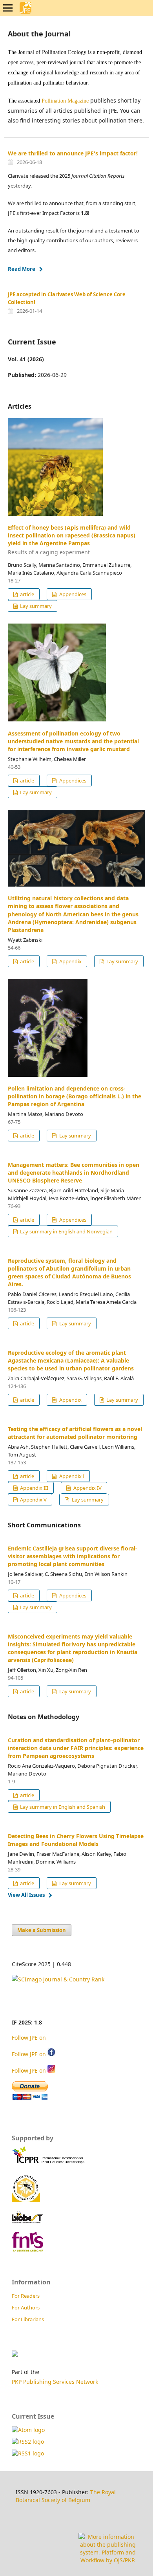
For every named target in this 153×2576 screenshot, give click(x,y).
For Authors (26, 2307)
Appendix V (33, 1500)
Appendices (72, 594)
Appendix (70, 961)
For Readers (26, 2296)
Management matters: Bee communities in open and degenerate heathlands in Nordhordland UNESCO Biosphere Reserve (74, 1173)
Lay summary (35, 606)
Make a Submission (42, 1930)
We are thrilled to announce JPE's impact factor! (73, 153)
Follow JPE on (30, 2038)
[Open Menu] (8, 8)
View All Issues (26, 1895)
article (26, 594)
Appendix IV (87, 1488)
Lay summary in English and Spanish (62, 1807)
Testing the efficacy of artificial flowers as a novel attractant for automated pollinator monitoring (75, 1433)
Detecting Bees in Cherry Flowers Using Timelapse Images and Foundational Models (76, 1840)
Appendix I (71, 1476)
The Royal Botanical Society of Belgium (66, 2496)
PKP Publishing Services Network (55, 2382)
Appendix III (34, 1488)
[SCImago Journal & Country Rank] (58, 1979)
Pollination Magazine (66, 101)
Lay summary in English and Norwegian (66, 1231)
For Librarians (28, 2319)
